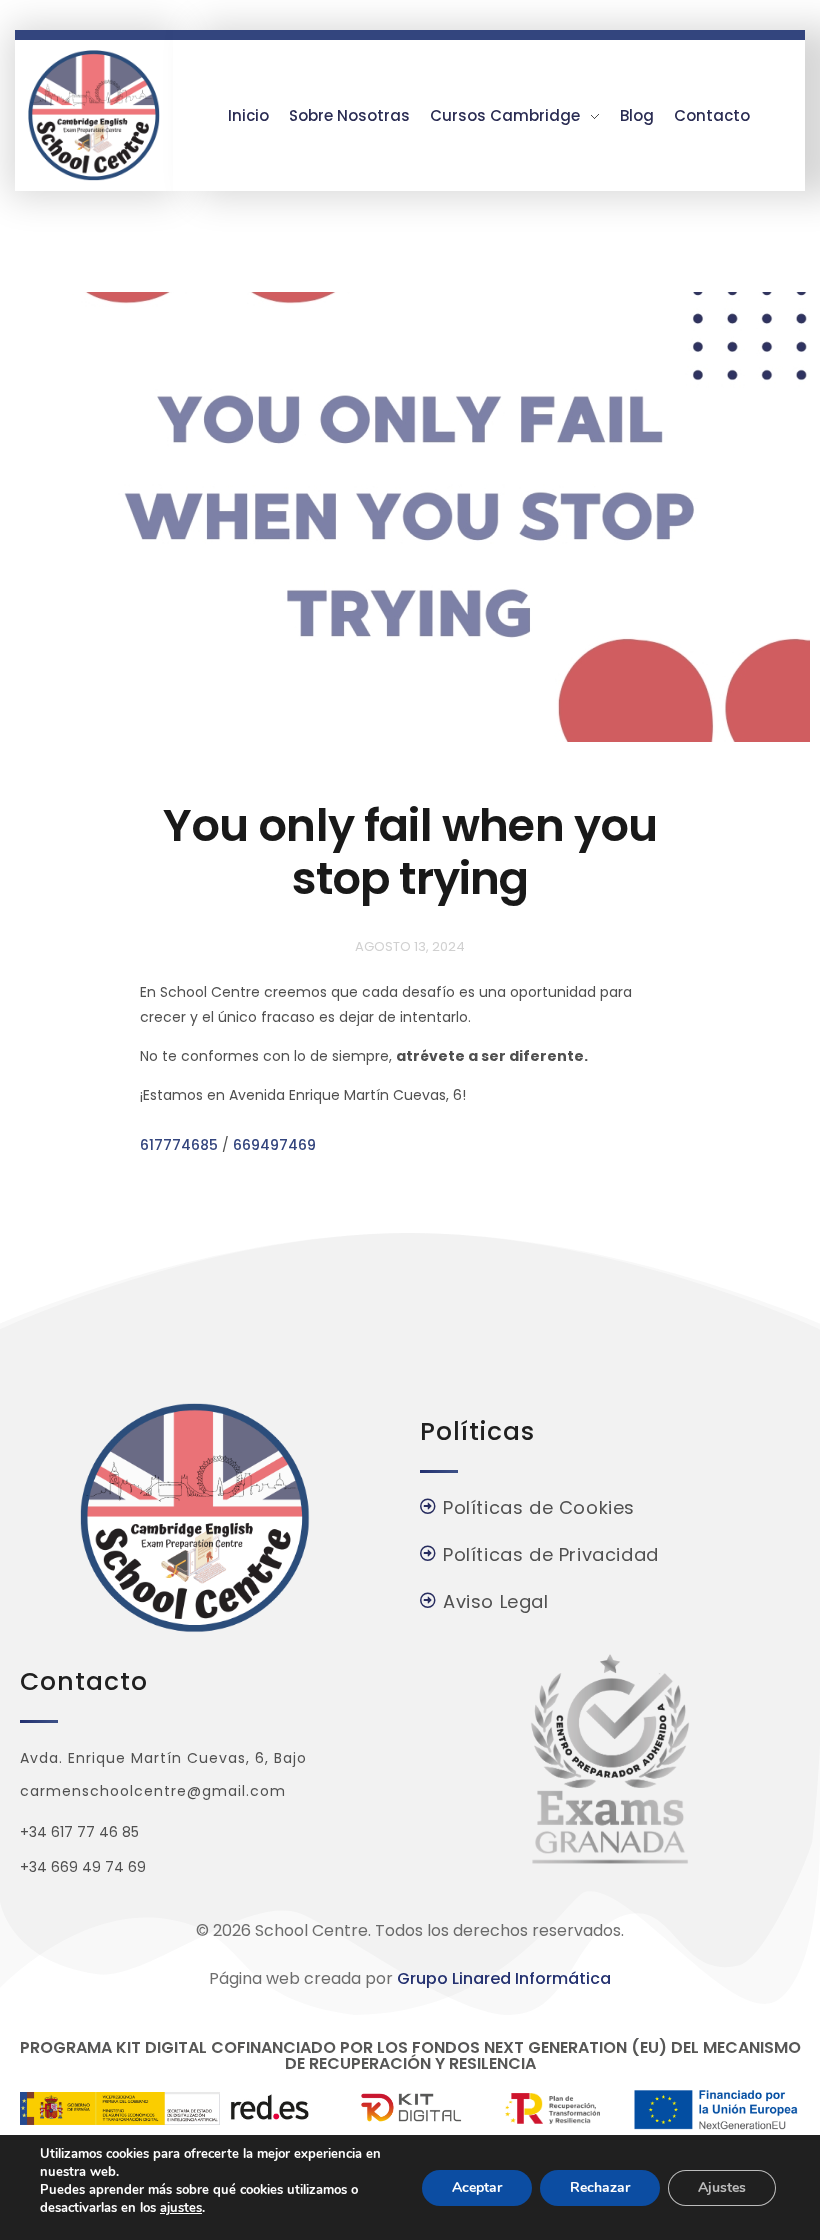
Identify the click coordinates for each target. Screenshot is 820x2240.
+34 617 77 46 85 (79, 1832)
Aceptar (477, 2187)
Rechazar (600, 2187)
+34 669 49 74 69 (83, 1867)
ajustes (181, 2208)
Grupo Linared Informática (504, 1978)
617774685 (179, 1145)
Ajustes (722, 2187)
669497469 (274, 1145)
